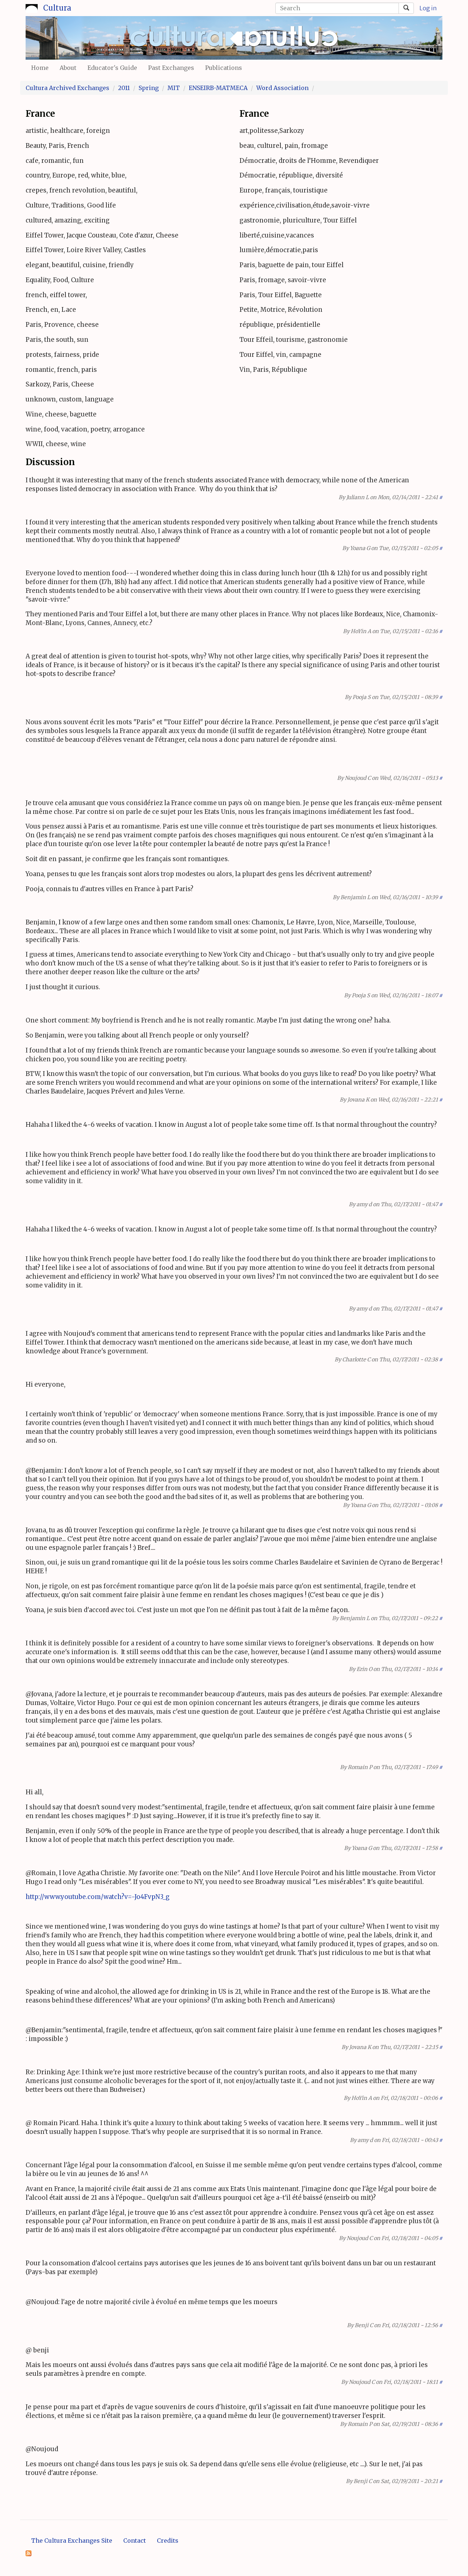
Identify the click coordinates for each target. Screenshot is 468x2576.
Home (40, 68)
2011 (124, 88)
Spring (149, 88)
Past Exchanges (171, 68)
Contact (135, 2541)
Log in (428, 8)
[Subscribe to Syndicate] (29, 2553)
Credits (168, 2541)
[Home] (32, 7)
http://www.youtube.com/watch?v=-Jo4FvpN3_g (98, 1897)
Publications (224, 68)
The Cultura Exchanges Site (72, 2541)
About (68, 68)
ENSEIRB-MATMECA (218, 88)
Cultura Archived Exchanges (67, 88)
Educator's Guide (112, 68)
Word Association (282, 88)
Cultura (57, 8)
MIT (174, 88)
